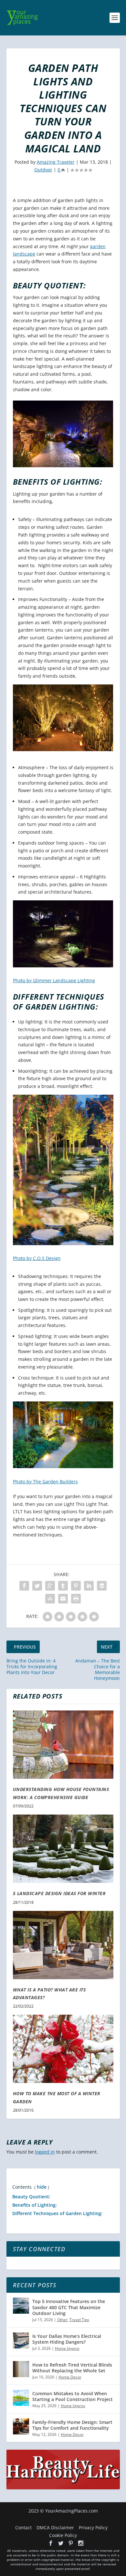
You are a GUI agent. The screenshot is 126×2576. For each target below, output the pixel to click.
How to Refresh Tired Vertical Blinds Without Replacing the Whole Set (72, 2368)
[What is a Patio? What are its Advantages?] (63, 1945)
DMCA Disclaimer (55, 2528)
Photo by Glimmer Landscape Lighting (54, 980)
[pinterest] (71, 2543)
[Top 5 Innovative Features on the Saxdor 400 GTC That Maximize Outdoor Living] (21, 2306)
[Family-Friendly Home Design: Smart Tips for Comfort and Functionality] (21, 2426)
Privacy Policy (93, 2528)
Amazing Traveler (56, 162)
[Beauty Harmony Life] (63, 2488)
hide (42, 2187)
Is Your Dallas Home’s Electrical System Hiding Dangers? (67, 2339)
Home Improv (67, 2348)
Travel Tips (79, 2320)
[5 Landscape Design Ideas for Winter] (63, 1849)
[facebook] (51, 2543)
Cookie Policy (63, 2535)
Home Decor (70, 2377)
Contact (23, 2528)
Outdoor (43, 170)
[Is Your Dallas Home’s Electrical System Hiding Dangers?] (21, 2340)
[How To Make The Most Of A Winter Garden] (63, 2049)
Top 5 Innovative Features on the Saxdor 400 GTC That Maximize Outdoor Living (69, 2307)
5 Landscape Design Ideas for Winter (59, 1893)
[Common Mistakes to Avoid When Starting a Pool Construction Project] (21, 2398)
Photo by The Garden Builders (45, 1482)
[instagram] (81, 2543)
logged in (45, 2152)
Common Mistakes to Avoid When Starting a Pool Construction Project (73, 2396)
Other (62, 2320)
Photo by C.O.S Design (37, 1258)
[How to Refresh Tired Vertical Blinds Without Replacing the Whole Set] (21, 2369)
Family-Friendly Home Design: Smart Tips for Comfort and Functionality (72, 2425)
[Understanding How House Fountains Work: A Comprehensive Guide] (63, 1745)
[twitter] (61, 2543)
